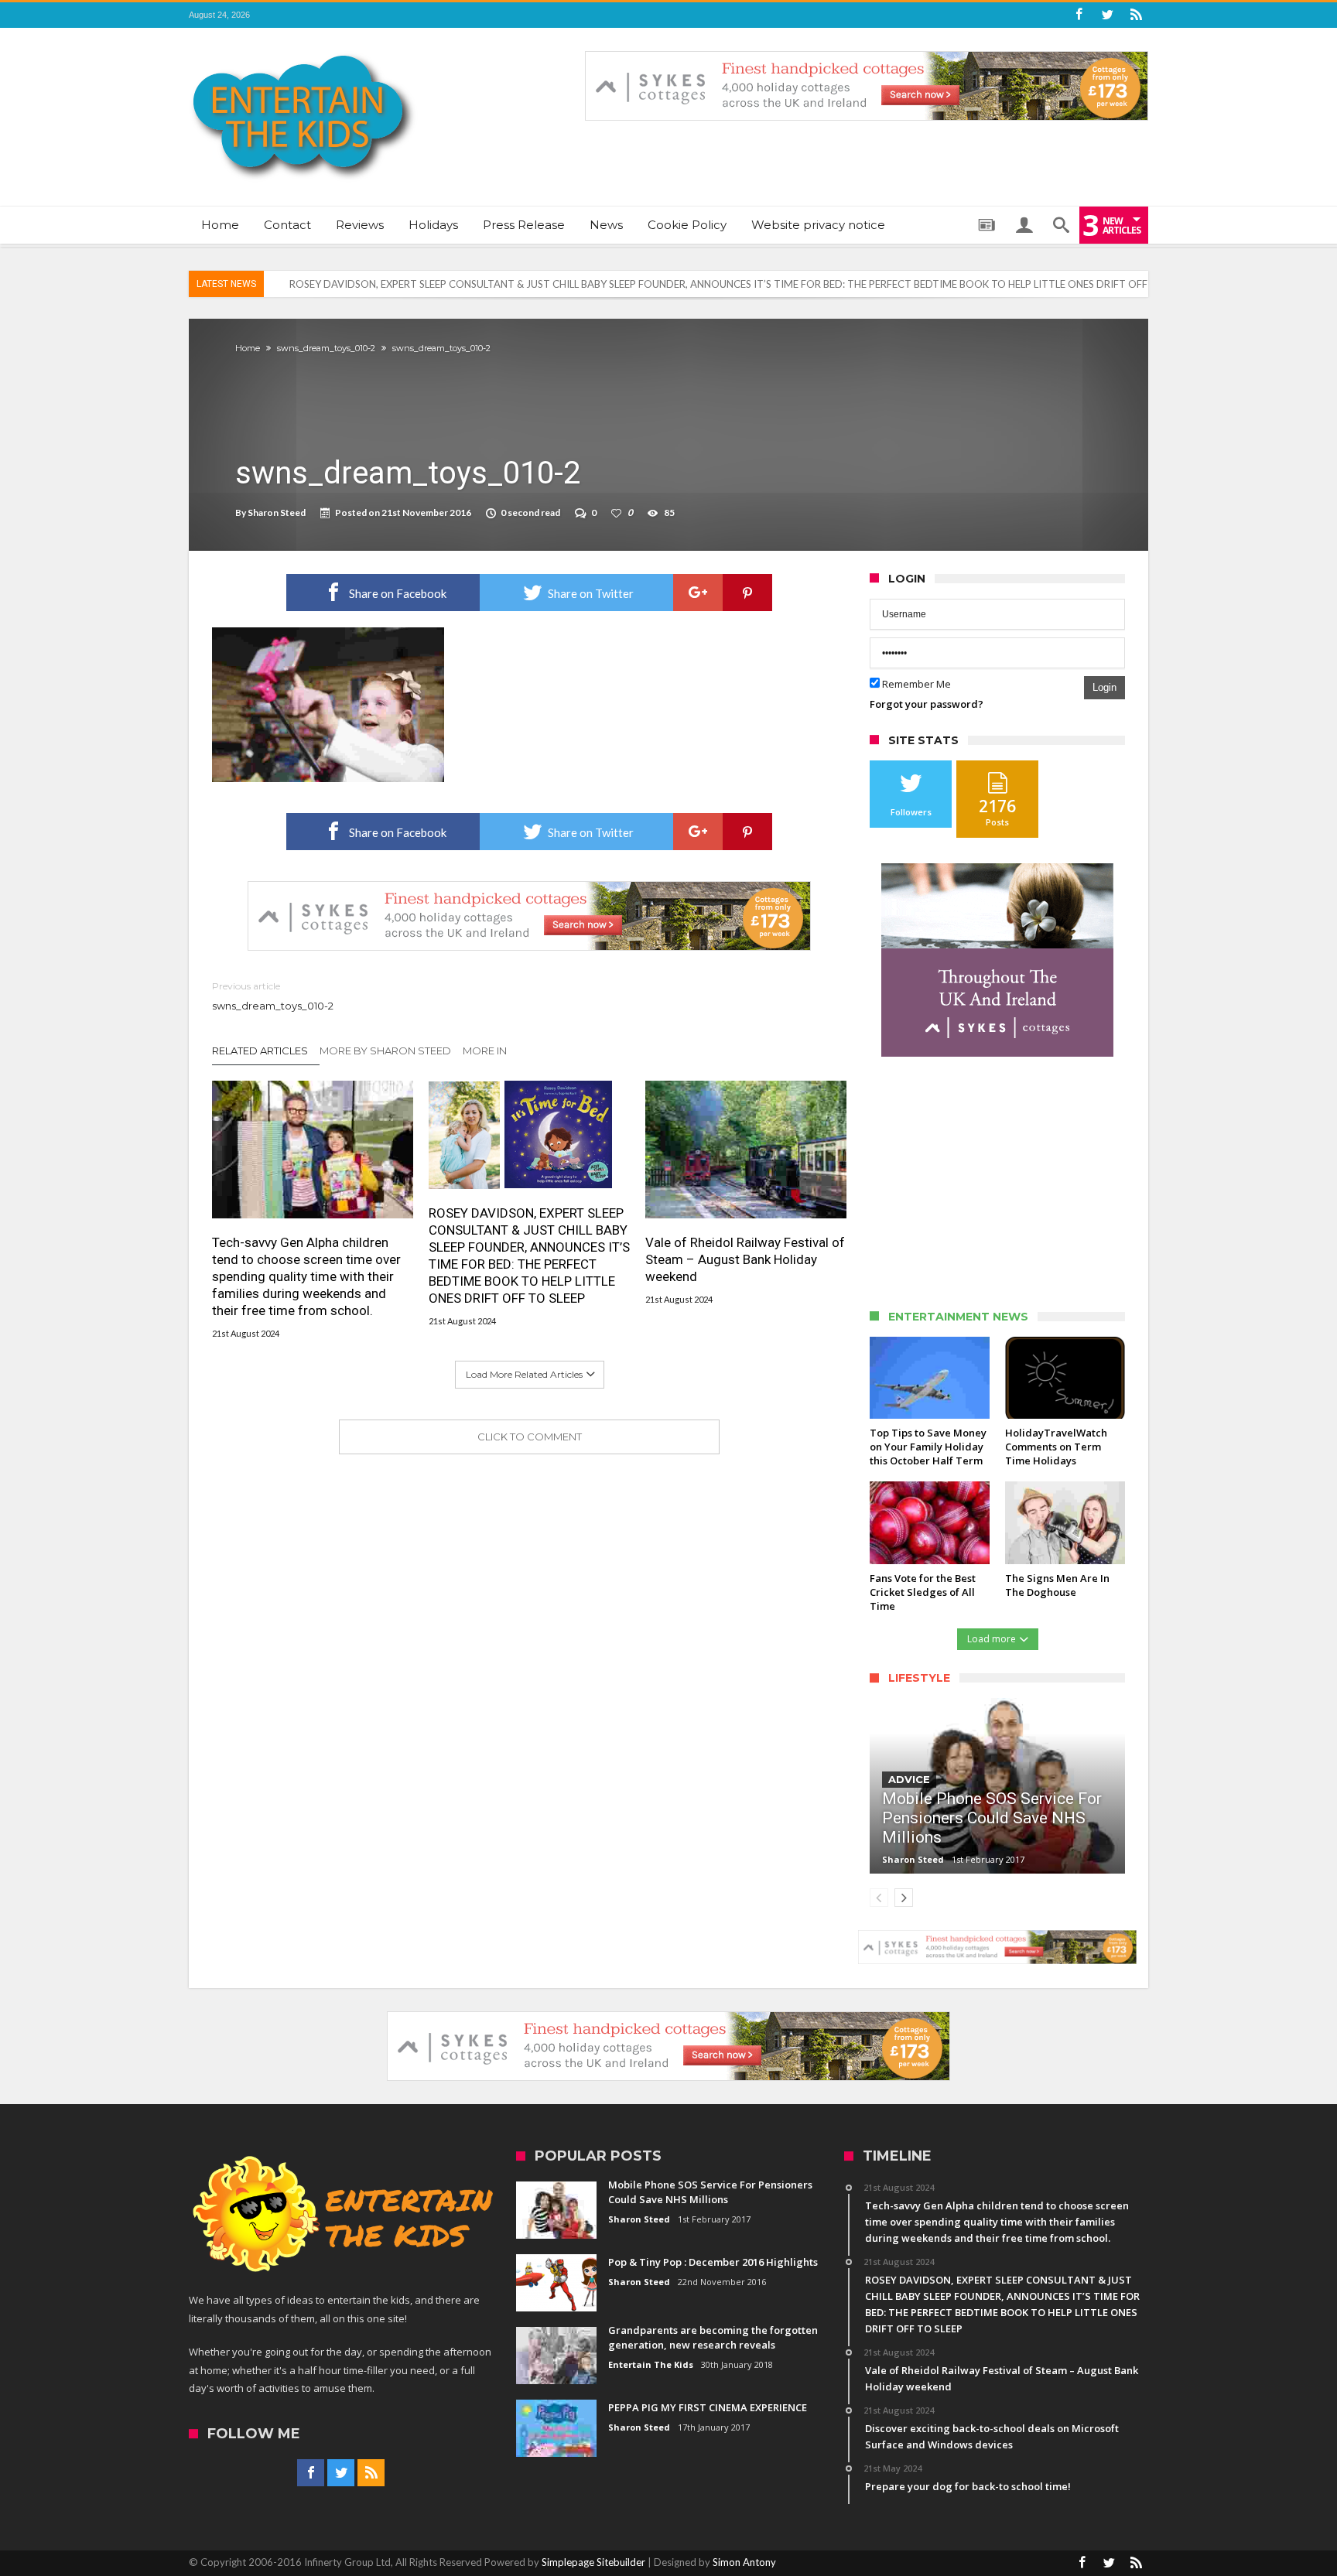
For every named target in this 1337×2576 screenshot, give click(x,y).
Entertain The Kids (651, 2364)
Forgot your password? (927, 704)
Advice (909, 1779)
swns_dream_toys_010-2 (326, 348)
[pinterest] (747, 593)
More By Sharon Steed (385, 1051)
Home (248, 348)
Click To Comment (530, 1437)
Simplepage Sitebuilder (593, 2562)
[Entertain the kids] (303, 51)
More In (486, 1051)
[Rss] (1136, 15)
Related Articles (260, 1051)
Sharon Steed (277, 512)
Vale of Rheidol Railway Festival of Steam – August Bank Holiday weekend (745, 1259)
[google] (698, 593)
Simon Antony (744, 2562)
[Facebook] (1079, 15)
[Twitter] (1107, 15)
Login (1104, 687)
